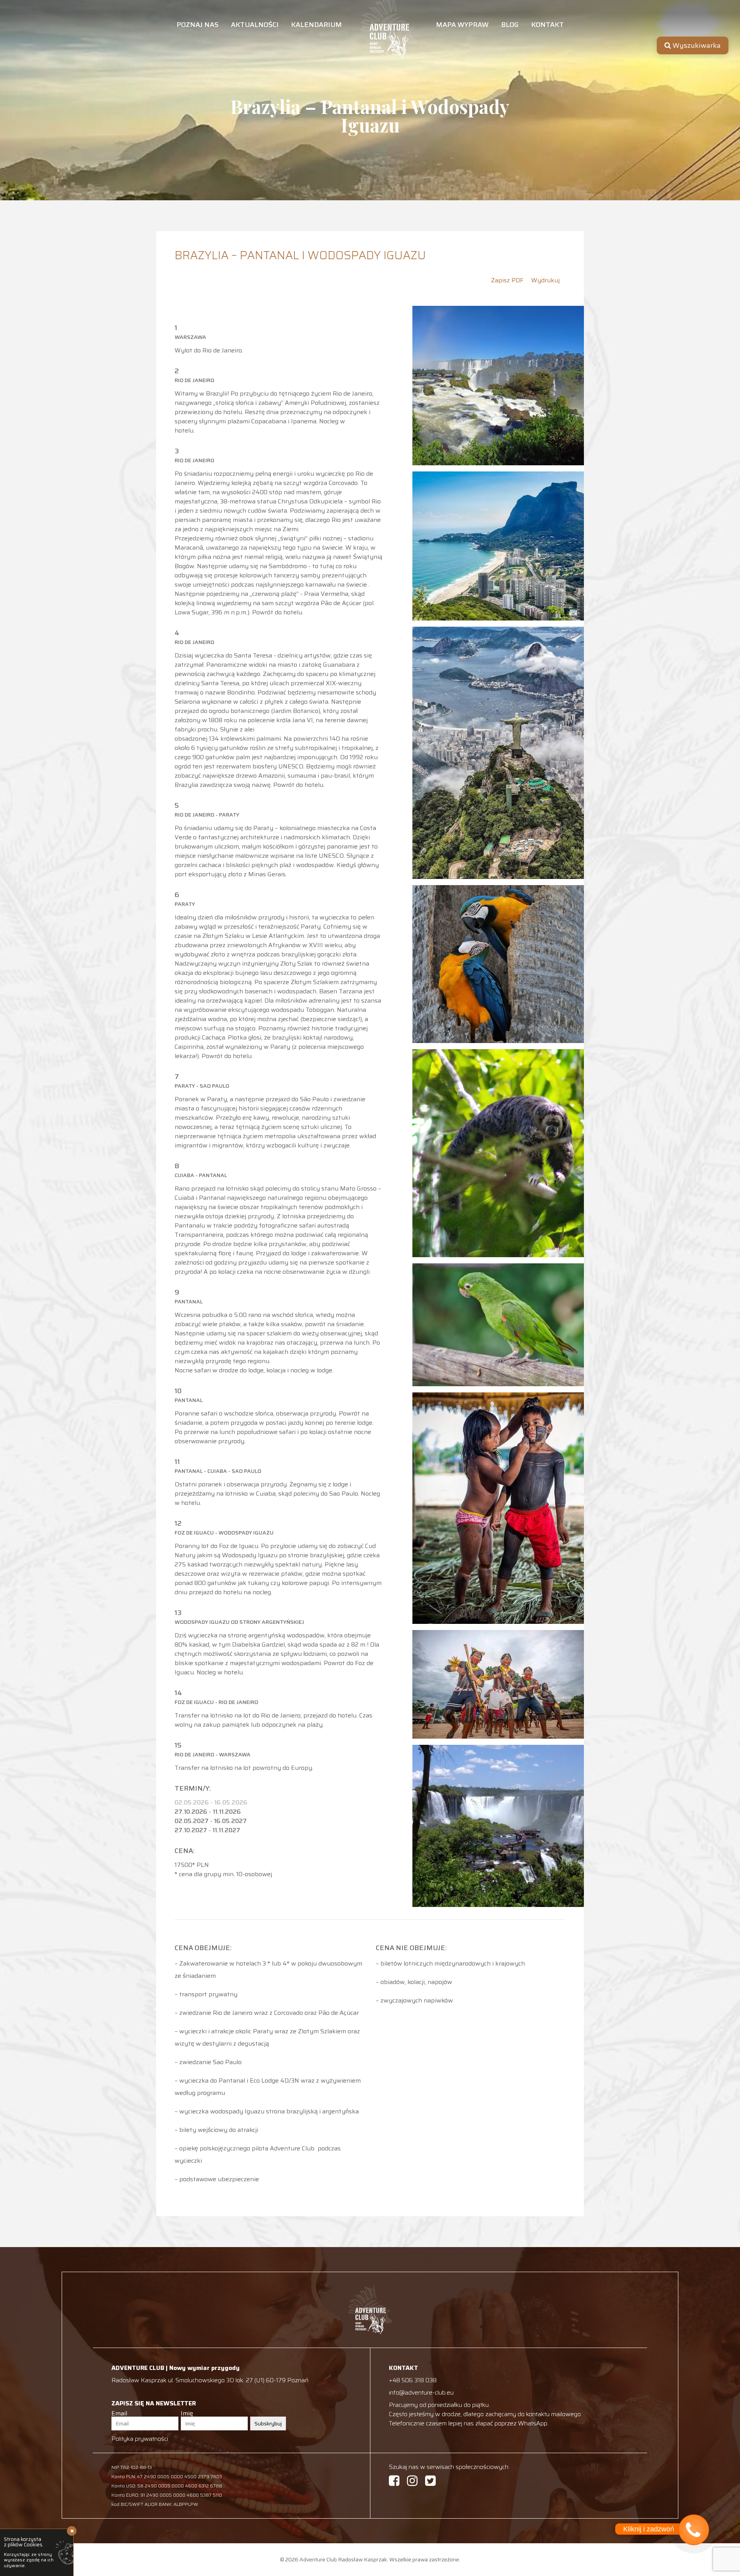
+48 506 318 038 (413, 2380)
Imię (187, 2413)
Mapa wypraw (462, 26)
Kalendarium (316, 26)
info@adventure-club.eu (421, 2392)
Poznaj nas (198, 26)
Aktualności (255, 26)
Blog (510, 26)
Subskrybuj (268, 2423)
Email (119, 2413)
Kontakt (547, 26)
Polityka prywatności (140, 2439)
